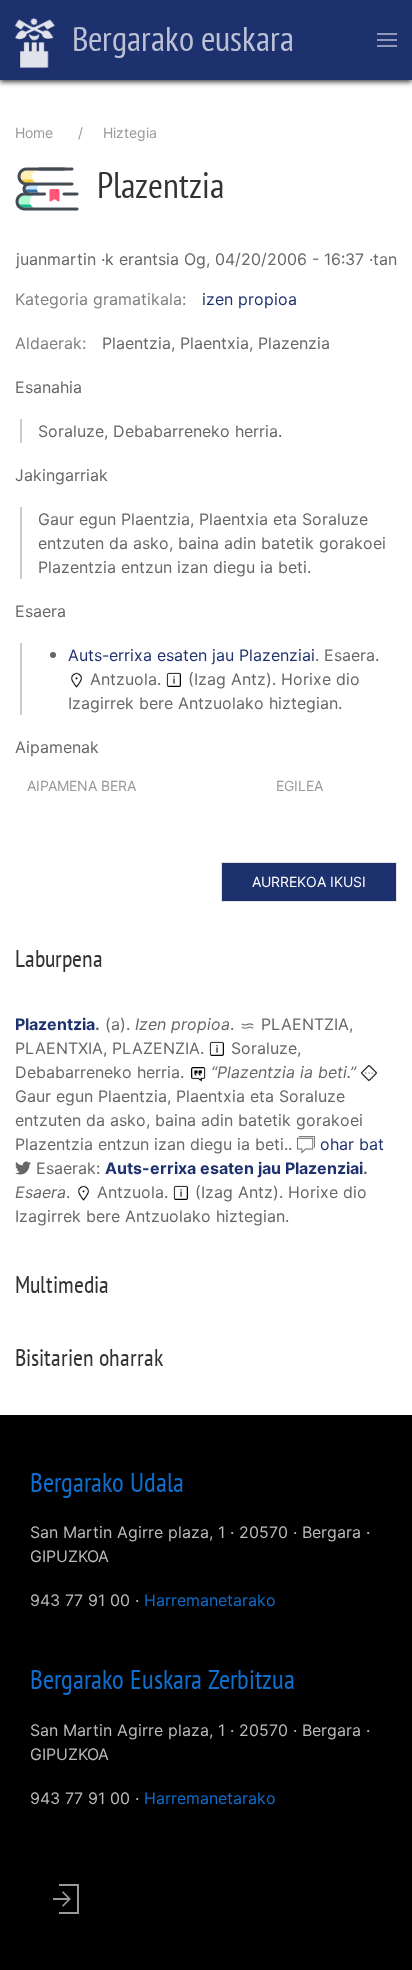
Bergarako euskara (179, 38)
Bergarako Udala (107, 1482)
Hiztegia (130, 132)
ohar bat (352, 1144)
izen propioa (249, 299)
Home (34, 132)
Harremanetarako (210, 1600)
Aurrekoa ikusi (309, 881)
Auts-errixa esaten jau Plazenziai (191, 655)
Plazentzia (55, 1024)
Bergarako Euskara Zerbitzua (162, 1679)
